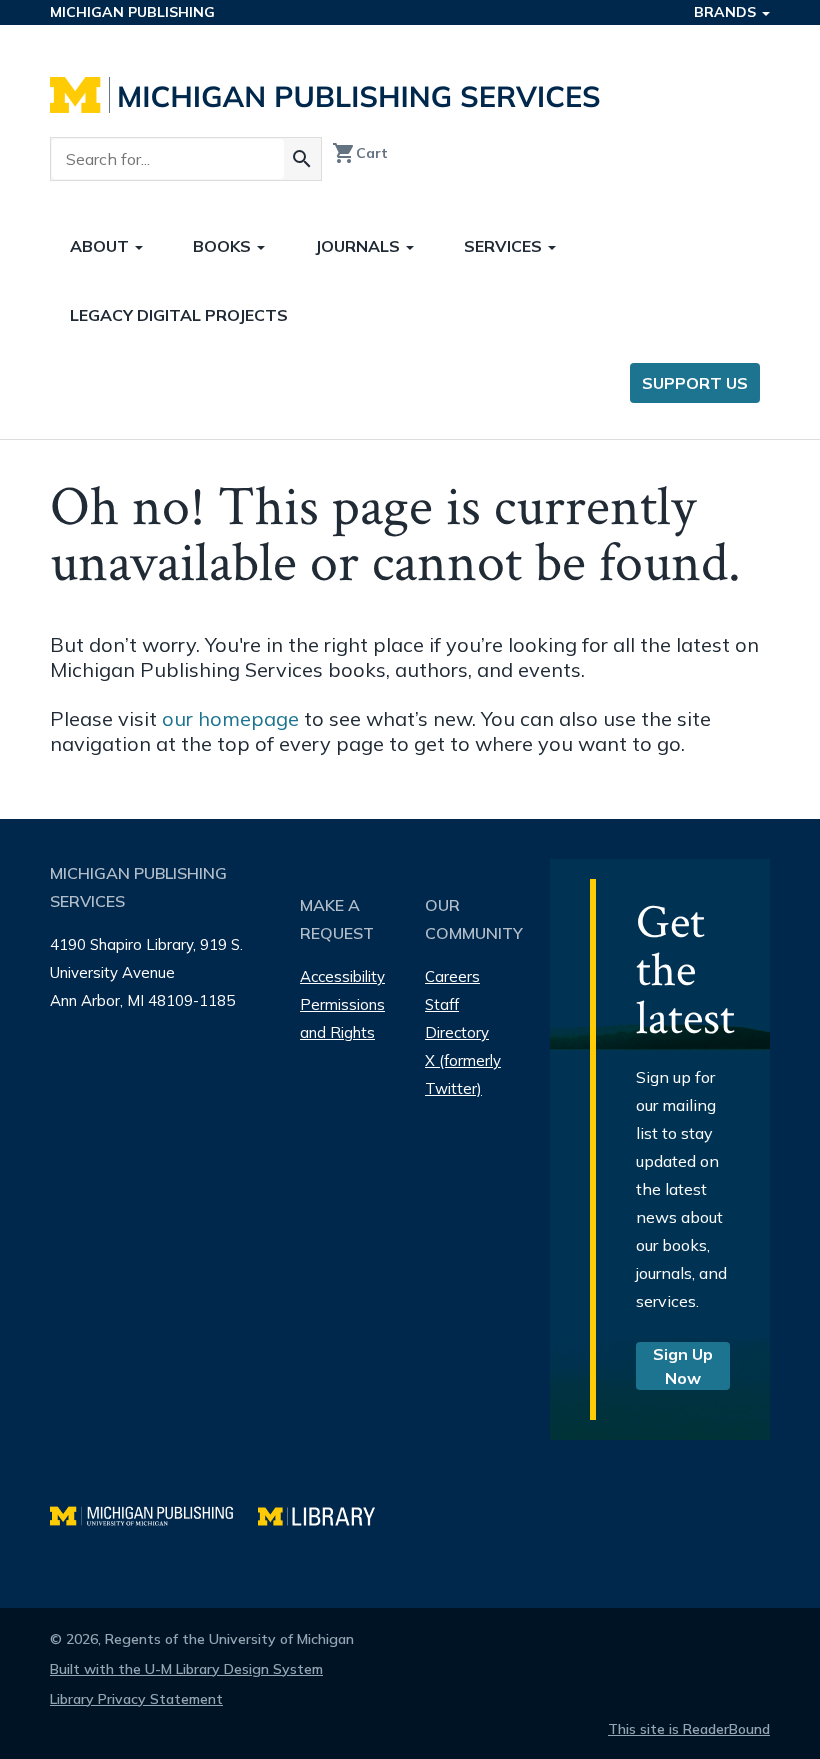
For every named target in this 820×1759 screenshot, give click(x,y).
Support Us (695, 383)
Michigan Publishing (132, 12)
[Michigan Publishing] (154, 1513)
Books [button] (224, 246)
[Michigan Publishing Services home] (325, 95)
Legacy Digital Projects (179, 315)
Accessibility (342, 976)
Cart (360, 153)
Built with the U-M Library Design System (186, 1669)
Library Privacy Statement (136, 1699)
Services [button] (505, 246)
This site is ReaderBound (689, 1729)
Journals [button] (359, 246)
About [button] (101, 246)
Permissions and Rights (342, 1018)
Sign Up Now (683, 1366)
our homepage (230, 718)
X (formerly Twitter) (463, 1074)
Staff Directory (457, 1018)
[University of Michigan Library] (326, 1513)
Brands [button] (727, 12)
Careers (452, 976)
